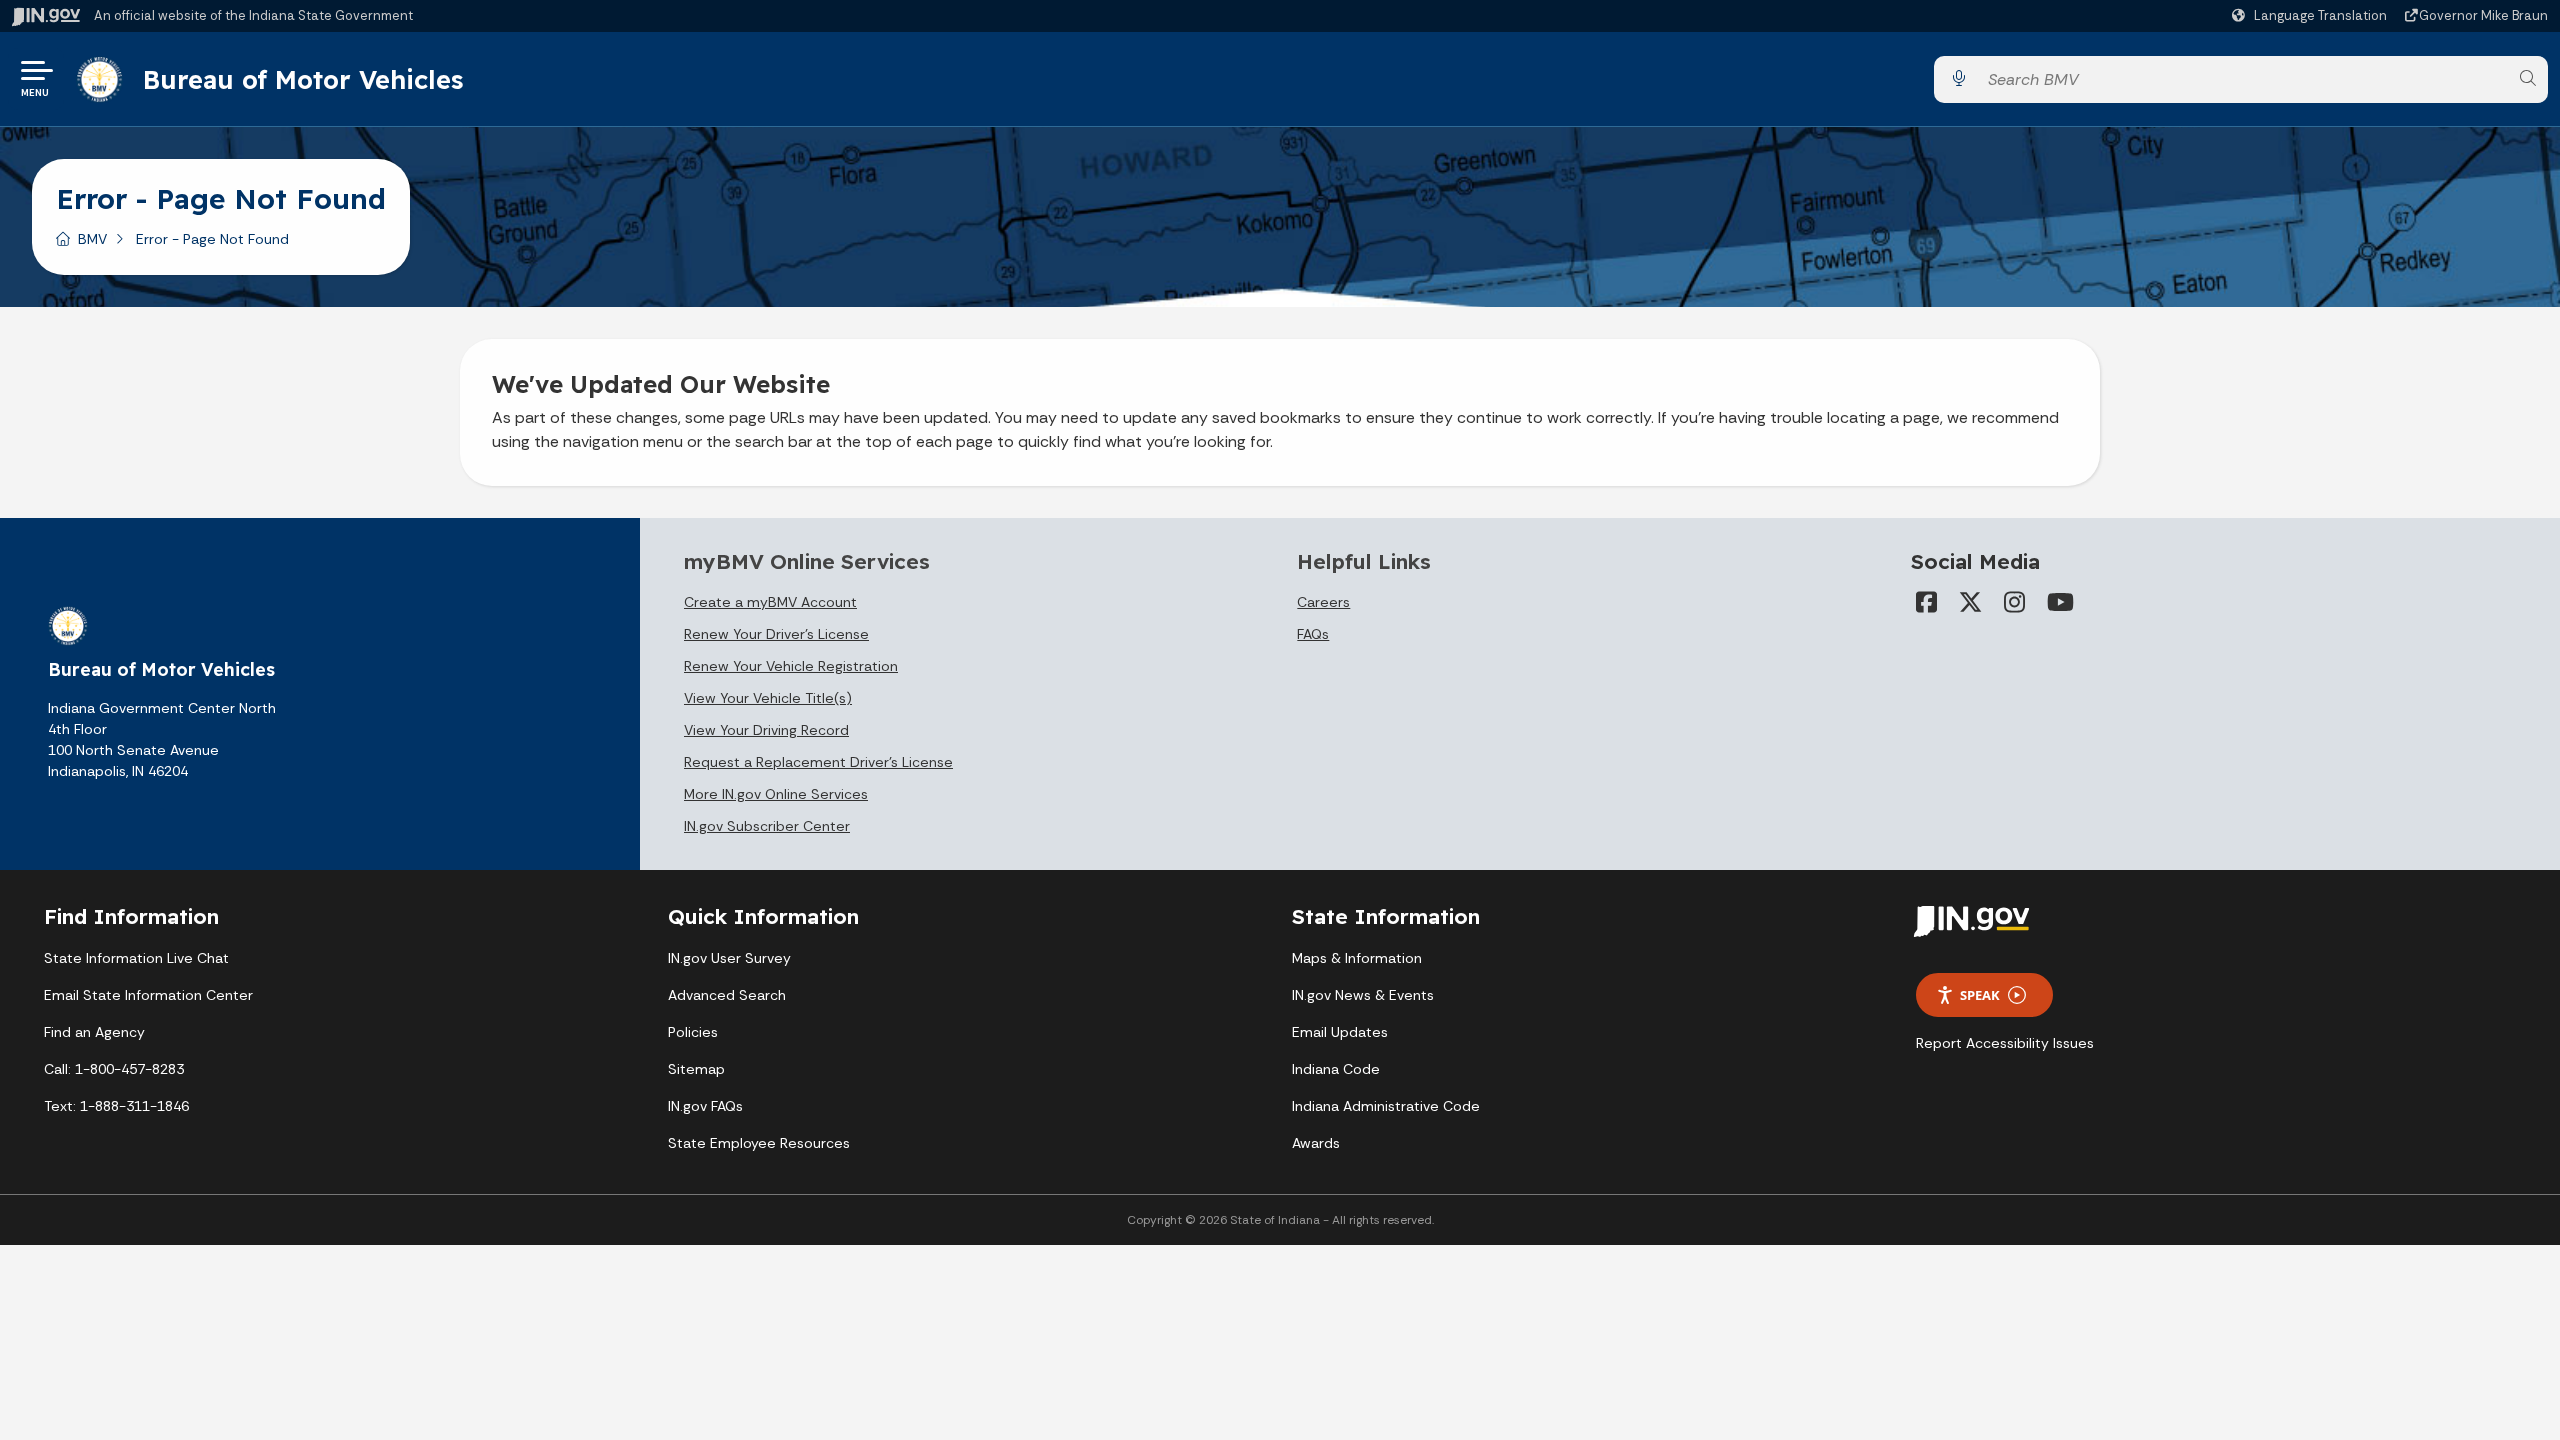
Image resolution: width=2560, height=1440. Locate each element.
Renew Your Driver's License (776, 634)
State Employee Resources (759, 1143)
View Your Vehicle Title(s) (768, 698)
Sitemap (696, 1069)
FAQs (1313, 634)
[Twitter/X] (1971, 602)
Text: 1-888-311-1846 (116, 1106)
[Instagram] (2015, 602)
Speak (1980, 995)
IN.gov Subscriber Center (767, 826)
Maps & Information (1357, 958)
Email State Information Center (148, 995)
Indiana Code (1336, 1069)
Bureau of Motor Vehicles (303, 79)
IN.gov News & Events (1363, 995)
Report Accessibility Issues (2005, 1043)
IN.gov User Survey (729, 958)
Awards (1316, 1143)
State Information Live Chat (136, 958)
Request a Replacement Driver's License (818, 762)
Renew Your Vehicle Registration (791, 666)
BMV (92, 239)
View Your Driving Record (766, 730)
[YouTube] (2059, 602)
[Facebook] (1927, 602)
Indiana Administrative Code (1386, 1106)
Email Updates (1340, 1032)
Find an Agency (94, 1032)
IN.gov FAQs (705, 1106)
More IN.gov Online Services (776, 794)
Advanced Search (727, 995)
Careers (1323, 602)
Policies (693, 1032)
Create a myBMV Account (770, 602)
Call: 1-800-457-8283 (114, 1069)
